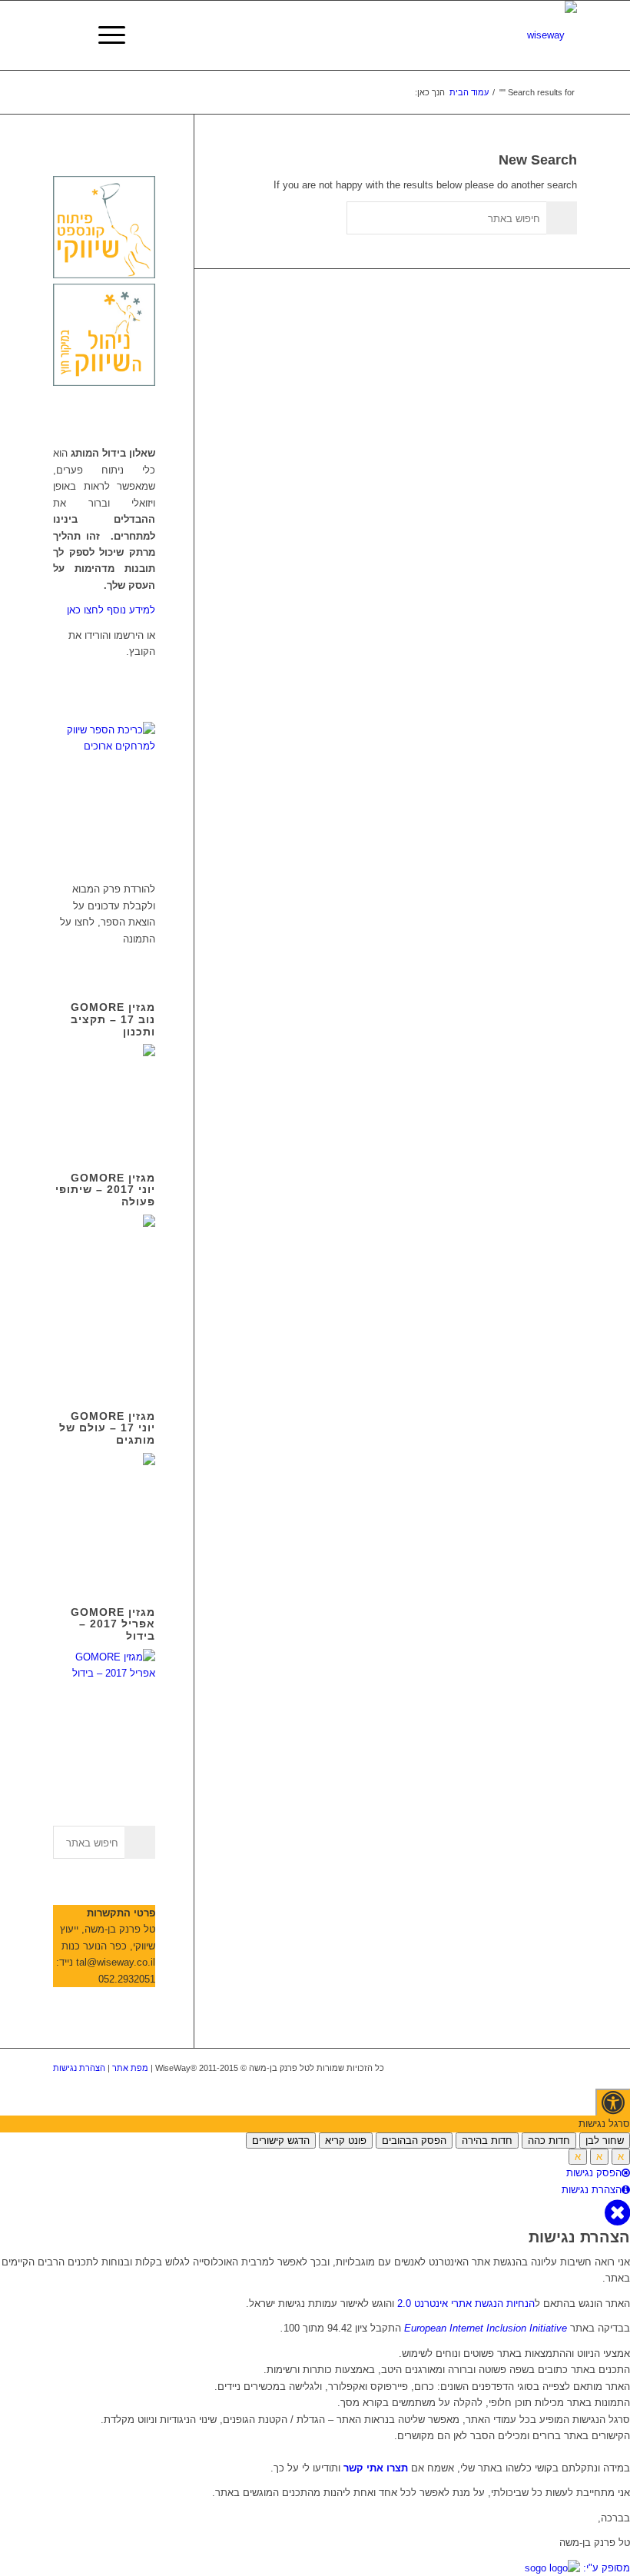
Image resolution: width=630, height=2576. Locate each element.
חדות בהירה (487, 2141)
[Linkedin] (519, 2068)
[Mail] (565, 2068)
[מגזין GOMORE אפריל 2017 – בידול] (104, 1673)
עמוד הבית (469, 92)
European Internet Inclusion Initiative (486, 2328)
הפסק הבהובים (414, 2141)
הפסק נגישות (594, 2173)
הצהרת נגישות (79, 2068)
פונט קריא (346, 2141)
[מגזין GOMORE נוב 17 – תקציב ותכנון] (104, 1117)
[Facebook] (496, 2068)
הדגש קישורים (281, 2141)
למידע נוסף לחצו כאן (111, 610)
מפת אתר (130, 2068)
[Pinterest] (542, 2068)
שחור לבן (605, 2141)
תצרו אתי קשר (374, 2468)
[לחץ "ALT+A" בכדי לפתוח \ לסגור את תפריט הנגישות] (613, 2102)
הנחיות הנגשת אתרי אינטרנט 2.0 (466, 2303)
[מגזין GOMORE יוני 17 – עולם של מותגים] (104, 1552)
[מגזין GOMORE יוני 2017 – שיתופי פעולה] (104, 1356)
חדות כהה (549, 2141)
